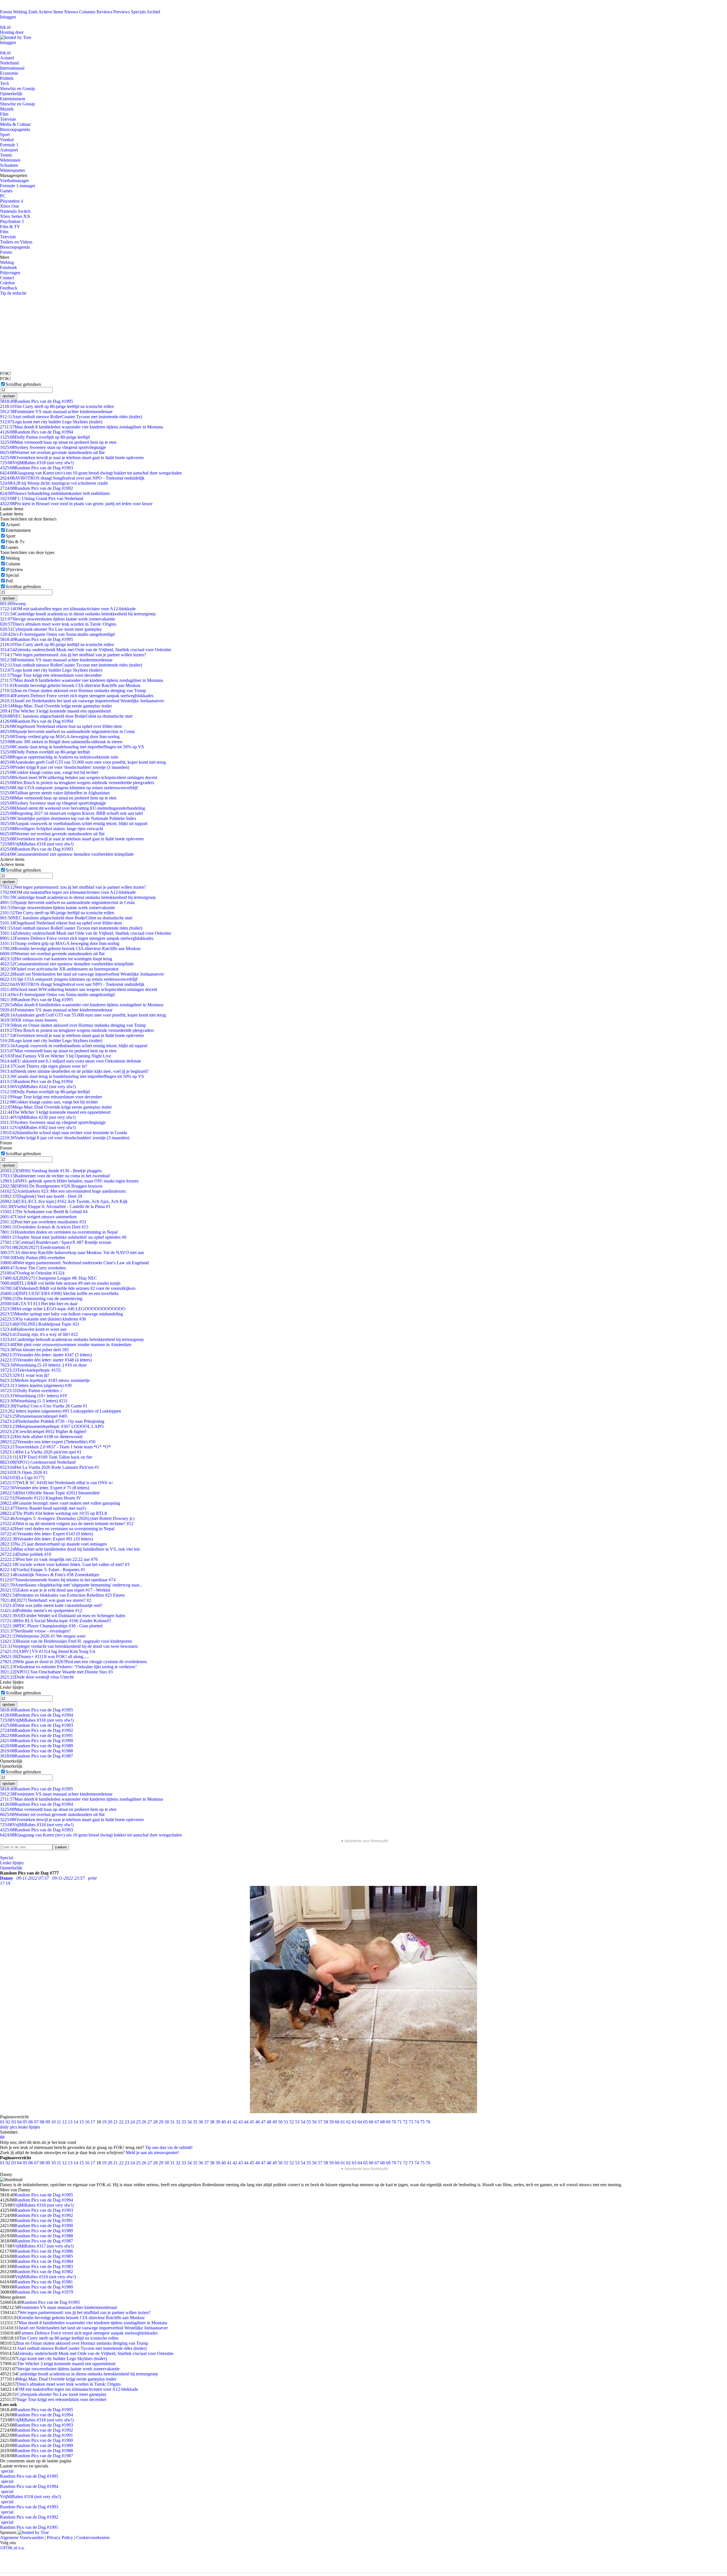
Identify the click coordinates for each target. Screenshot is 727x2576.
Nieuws (71, 12)
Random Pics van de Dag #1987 (36, 1756)
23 (127, 2122)
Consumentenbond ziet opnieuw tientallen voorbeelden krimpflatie (67, 854)
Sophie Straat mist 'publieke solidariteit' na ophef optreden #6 (63, 1237)
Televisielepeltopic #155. (31, 1370)
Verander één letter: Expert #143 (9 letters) (46, 1534)
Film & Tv (15, 542)
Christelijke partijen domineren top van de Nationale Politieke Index (68, 818)
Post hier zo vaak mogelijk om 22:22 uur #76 (49, 1559)
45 (252, 2122)
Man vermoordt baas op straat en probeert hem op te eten (58, 442)
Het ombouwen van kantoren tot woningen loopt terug (56, 959)
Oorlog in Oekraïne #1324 (32, 1273)
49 (275, 2122)
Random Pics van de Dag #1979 (44, 2292)
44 (246, 2122)
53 (297, 2122)
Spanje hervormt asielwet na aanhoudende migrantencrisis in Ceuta (67, 731)
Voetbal (7, 140)
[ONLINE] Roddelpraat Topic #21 (40, 1324)
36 (201, 2122)
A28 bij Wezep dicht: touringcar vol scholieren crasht (54, 483)
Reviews (104, 12)
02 (8, 2122)
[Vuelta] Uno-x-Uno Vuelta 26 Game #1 (44, 1406)
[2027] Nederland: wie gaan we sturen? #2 (46, 1600)
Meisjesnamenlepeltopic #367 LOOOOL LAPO (52, 1426)
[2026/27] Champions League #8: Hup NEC (49, 1278)
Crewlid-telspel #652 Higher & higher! (43, 1431)
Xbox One (10, 206)
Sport (5, 135)
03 (14, 2122)
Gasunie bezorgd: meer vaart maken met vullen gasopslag (60, 1503)
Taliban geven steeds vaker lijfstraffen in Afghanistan (55, 793)
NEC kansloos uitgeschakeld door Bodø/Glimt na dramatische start (66, 716)
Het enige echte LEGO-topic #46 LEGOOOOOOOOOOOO (63, 1309)
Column (13, 564)
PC (3, 196)
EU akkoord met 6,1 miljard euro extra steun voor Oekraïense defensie (71, 1061)
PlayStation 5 (12, 221)
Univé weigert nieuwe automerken (38, 1217)
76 (428, 2122)
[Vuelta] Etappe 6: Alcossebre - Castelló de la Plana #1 (55, 1206)
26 (144, 2122)
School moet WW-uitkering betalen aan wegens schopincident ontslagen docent (79, 777)
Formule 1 (9, 145)
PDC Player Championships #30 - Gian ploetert (51, 1626)
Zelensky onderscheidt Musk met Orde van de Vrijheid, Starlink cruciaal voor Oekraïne (86, 650)
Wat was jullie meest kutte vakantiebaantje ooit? (51, 1605)
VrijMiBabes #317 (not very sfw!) (43, 2246)
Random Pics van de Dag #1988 (36, 1751)
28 (155, 2122)
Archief (153, 12)
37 (206, 2122)
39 (218, 2122)
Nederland (9, 63)
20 (110, 2122)
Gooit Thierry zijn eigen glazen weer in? (44, 1066)
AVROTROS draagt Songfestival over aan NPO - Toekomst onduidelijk (72, 478)
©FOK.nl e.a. (12, 2548)
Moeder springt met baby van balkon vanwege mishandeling (61, 1314)
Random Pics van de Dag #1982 (44, 2272)
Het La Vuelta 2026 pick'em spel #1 (41, 1452)
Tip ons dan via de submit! (169, 2147)
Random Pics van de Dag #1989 (36, 1746)
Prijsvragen (10, 273)
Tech (4, 83)
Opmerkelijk (11, 94)
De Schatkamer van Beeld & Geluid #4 (44, 1212)
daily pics (9, 2127)
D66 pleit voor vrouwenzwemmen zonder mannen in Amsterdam (66, 1345)
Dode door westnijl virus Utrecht (37, 1677)
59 (331, 2122)
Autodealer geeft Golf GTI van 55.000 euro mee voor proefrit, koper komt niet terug (83, 762)
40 (223, 2122)
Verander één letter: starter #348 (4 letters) (46, 1360)
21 (116, 2122)
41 (229, 2122)
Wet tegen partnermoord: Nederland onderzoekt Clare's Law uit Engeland (74, 1263)
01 (2, 2122)
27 (150, 2122)
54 (303, 2122)
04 (19, 2122)
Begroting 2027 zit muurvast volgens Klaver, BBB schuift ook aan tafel (71, 813)
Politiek (7, 78)
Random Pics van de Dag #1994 (36, 432)
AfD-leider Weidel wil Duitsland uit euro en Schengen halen (63, 1616)
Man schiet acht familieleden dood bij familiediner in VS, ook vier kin (70, 1549)
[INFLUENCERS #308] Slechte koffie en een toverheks (59, 1293)
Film (4, 114)
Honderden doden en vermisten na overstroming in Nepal (59, 1232)
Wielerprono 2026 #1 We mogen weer (43, 1636)
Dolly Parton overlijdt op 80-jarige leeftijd (45, 437)
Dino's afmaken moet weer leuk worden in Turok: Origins (58, 624)
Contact (7, 278)
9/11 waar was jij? (25, 1375)
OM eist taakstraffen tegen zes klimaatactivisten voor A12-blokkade (68, 609)
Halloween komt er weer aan (33, 1329)
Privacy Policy (60, 2538)
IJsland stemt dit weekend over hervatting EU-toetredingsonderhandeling (73, 808)
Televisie (8, 119)
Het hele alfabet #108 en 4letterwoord (41, 1437)
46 (258, 2122)
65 (365, 2122)
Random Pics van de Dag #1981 (44, 2282)
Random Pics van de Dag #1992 (36, 488)
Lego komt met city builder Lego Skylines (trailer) (51, 422)
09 (48, 2122)
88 (2, 2137)
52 (292, 2122)
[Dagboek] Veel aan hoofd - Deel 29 (41, 1196)
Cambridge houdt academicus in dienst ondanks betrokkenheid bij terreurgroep (78, 614)
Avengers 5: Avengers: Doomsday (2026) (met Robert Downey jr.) (67, 1518)
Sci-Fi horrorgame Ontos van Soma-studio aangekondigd (57, 634)
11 (59, 2122)
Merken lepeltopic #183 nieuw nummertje (45, 1380)
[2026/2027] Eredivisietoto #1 (35, 1247)
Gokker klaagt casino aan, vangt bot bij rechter (49, 772)
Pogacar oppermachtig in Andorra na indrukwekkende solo (59, 757)
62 (348, 2122)
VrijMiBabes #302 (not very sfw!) (38, 1127)
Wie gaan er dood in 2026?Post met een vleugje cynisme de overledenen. (74, 1662)
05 (25, 2122)
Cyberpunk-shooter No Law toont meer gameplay (51, 629)
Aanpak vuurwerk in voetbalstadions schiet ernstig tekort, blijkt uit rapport (74, 823)
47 (263, 2122)
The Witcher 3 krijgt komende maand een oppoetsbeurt (55, 711)
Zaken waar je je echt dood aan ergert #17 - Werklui (55, 1590)
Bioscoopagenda (15, 129)
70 (394, 2122)
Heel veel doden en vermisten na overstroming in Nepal (57, 1529)
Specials (138, 12)
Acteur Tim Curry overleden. (33, 1268)
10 (53, 2122)
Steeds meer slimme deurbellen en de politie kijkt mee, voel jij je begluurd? (74, 1071)
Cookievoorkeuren (93, 2538)
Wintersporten (12, 170)
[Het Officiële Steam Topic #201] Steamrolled (50, 1493)
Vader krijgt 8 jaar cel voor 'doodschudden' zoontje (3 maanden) (65, 767)
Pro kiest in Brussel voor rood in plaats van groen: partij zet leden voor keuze (76, 504)
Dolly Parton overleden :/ (31, 1391)
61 (343, 2122)
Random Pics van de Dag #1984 (44, 2261)
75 (422, 2122)
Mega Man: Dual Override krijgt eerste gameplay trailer (56, 706)
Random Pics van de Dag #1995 (36, 401)
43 (241, 2122)
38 (212, 2122)
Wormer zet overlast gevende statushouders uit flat (52, 452)
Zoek (33, 12)
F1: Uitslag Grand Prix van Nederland (42, 498)
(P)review (14, 569)
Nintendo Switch (15, 211)
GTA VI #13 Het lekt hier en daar (39, 1304)
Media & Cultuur (15, 124)
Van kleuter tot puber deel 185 (34, 1350)
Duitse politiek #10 (26, 1554)
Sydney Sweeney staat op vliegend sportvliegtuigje (53, 447)
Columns (87, 12)
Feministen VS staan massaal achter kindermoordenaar (56, 412)
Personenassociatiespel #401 (34, 1416)
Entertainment (12, 99)
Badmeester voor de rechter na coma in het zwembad (55, 1176)
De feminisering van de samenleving (41, 1299)
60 (337, 2122)
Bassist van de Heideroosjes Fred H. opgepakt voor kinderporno (66, 1641)
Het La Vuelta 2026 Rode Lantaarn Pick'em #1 (50, 1467)
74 (417, 2122)
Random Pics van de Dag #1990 (36, 1741)
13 (70, 2122)
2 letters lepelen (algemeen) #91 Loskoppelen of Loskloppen (60, 1411)
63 (354, 2122)
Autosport (9, 150)
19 (104, 2122)
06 (31, 2122)
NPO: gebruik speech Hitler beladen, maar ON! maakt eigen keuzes (69, 1181)
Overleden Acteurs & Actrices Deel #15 (44, 1227)
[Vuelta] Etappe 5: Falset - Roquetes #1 (43, 1570)
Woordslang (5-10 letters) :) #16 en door (43, 1365)
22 (121, 2122)
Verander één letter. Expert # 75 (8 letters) (45, 1488)
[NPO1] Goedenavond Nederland (38, 1462)
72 (405, 2122)
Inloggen (8, 17)
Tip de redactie (13, 293)
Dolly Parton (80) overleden (33, 1258)
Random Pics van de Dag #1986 (44, 2251)
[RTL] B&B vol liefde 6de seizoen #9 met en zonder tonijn (60, 1283)
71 (400, 2122)
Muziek (7, 109)
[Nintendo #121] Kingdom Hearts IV (41, 1498)
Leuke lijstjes (12, 1863)
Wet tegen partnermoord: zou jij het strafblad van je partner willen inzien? (73, 655)
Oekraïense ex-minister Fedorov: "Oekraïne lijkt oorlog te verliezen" (69, 1667)
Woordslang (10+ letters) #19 (33, 1396)
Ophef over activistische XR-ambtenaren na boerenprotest (59, 969)
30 (167, 2122)
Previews (122, 12)
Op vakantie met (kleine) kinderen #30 (43, 1319)
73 (411, 2122)
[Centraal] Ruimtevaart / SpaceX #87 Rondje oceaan (56, 1242)
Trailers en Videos (16, 242)
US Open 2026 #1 (24, 1472)
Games (6, 191)
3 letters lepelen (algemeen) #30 (36, 1385)
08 (42, 2122)
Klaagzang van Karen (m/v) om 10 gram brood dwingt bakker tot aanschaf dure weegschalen (91, 473)
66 (371, 2122)
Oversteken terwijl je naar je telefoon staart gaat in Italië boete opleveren (72, 458)
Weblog (20, 12)
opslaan (9, 396)
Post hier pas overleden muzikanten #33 (43, 1222)
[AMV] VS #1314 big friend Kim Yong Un (48, 1651)
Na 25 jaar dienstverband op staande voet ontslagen (53, 1544)
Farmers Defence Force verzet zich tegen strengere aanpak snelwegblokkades (77, 696)
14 (76, 2122)
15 (82, 2122)
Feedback (9, 288)
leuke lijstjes (29, 2127)
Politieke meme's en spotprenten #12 (41, 1610)
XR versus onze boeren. (29, 1020)
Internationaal (12, 68)
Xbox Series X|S (15, 216)
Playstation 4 (12, 201)
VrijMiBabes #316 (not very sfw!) (45, 2277)
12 (64, 2122)
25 (138, 2122)
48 (269, 2122)
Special (12, 575)
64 (360, 2122)
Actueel (7, 58)
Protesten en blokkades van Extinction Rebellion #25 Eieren (62, 1595)
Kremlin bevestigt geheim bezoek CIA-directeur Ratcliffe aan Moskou (70, 685)
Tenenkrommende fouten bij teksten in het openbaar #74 (58, 1580)
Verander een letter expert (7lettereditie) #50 (48, 1442)
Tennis (6, 155)
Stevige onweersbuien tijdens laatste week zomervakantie (58, 619)
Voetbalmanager (14, 181)
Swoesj (13, 604)
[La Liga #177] (22, 1477)
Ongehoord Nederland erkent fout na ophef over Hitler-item (61, 726)
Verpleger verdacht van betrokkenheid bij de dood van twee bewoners (69, 1646)
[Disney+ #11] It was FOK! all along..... (44, 1656)
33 (184, 2122)
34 (189, 2122)
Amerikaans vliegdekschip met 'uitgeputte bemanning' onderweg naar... (71, 1585)
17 (93, 2122)
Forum (6, 12)
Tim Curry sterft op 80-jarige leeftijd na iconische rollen (57, 406)
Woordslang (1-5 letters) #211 (34, 1401)
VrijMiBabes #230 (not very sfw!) (38, 1117)
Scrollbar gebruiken (23, 384)
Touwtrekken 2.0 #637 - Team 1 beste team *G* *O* (55, 1447)
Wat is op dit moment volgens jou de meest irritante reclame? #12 (67, 1524)
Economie (9, 73)
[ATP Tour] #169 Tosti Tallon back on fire (46, 1457)
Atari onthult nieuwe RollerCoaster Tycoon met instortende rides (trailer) (71, 417)
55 (309, 2122)
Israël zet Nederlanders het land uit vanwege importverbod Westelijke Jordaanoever (82, 701)
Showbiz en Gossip (17, 88)
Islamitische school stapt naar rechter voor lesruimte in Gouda (63, 1133)
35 (195, 2122)
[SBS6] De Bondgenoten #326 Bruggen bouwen (51, 1186)
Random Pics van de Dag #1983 (44, 2266)
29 (161, 2122)
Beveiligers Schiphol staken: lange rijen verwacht (52, 829)
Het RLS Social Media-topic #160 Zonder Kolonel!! (56, 1621)
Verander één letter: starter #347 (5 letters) (46, 1355)
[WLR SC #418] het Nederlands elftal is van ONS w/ (57, 1483)
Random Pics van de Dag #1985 (44, 2256)
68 (383, 2122)
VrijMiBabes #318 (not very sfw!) (37, 463)
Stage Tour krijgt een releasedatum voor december (51, 675)
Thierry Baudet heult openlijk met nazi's (43, 1508)
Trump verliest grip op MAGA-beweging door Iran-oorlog (60, 737)
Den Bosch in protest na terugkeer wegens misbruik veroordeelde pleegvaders (77, 783)
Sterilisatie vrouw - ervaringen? (35, 1631)
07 (36, 2122)
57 (320, 2122)
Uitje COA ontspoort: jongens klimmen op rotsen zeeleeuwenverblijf (69, 788)
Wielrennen (10, 160)
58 (326, 2122)
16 (87, 2122)
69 (388, 2122)
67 (377, 2122)
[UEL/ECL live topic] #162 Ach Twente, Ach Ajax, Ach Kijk (64, 1201)
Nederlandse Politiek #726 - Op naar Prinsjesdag (52, 1421)
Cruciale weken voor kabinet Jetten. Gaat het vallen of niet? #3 (65, 1564)
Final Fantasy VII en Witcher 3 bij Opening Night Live (56, 1056)
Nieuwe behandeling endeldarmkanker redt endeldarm (55, 493)
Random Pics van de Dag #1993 (36, 468)
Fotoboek (9, 267)
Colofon (7, 283)
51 (286, 2122)
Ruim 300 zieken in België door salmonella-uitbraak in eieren (61, 742)
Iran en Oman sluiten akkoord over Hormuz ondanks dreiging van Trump (73, 691)
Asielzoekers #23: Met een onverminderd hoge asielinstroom (63, 1191)
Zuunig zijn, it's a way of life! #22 (39, 1334)
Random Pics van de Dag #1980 (44, 2287)
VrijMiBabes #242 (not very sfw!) (38, 1087)
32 (178, 2122)
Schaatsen (9, 165)
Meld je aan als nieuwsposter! (152, 2153)
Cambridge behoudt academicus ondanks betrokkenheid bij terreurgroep (72, 1339)
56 (314, 2122)
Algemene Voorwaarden (22, 2538)
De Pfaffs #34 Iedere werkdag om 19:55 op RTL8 (53, 1513)
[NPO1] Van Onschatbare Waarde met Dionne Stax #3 (56, 1672)
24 (133, 2122)
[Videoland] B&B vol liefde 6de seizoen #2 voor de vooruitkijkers (68, 1288)
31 (172, 2122)
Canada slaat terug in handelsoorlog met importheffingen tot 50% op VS (72, 747)
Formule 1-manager (18, 186)
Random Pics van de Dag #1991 (36, 1735)
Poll (9, 581)
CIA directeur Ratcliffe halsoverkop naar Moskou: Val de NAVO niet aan (72, 1252)
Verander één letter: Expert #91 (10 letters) (46, 1539)
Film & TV (10, 227)
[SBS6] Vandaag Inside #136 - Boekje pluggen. (51, 1171)
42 (235, 2122)
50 (280, 2122)
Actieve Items (51, 12)
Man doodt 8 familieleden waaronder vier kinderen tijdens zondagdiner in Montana (82, 427)
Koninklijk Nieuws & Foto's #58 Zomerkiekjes (50, 1575)
